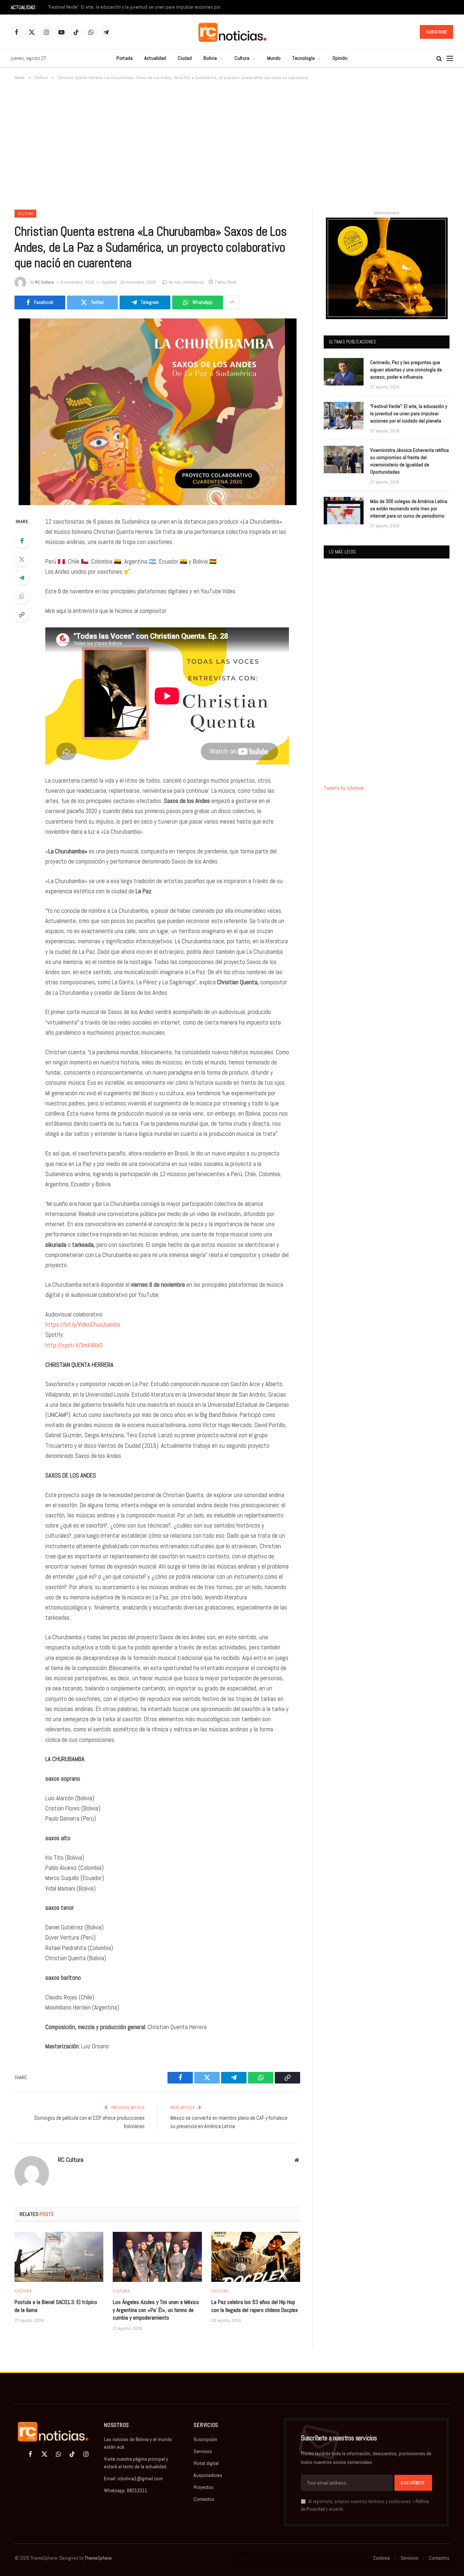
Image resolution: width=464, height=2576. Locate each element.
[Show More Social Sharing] (232, 302)
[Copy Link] (22, 615)
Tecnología (303, 58)
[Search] (439, 59)
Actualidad (155, 58)
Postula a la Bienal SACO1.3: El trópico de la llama (56, 2306)
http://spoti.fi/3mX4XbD (74, 1345)
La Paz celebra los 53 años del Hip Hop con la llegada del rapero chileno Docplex (255, 2306)
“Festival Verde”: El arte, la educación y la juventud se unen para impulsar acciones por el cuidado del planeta (138, 7)
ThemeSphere (98, 2558)
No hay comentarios (186, 282)
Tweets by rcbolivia (344, 788)
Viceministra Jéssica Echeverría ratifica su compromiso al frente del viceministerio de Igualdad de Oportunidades (409, 461)
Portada (125, 58)
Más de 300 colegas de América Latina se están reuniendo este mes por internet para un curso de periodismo (409, 508)
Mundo (274, 58)
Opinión (340, 58)
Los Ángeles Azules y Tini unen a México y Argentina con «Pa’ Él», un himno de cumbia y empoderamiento (156, 2310)
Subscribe (436, 32)
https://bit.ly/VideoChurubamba (83, 1325)
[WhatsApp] (22, 596)
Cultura (242, 58)
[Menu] (450, 59)
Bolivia (210, 58)
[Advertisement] (232, 144)
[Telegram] (22, 578)
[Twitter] (22, 559)
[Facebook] (22, 541)
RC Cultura (44, 282)
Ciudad (185, 58)
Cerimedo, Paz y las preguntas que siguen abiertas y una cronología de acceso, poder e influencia (406, 370)
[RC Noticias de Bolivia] (232, 32)
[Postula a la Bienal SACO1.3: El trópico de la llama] (59, 2257)
